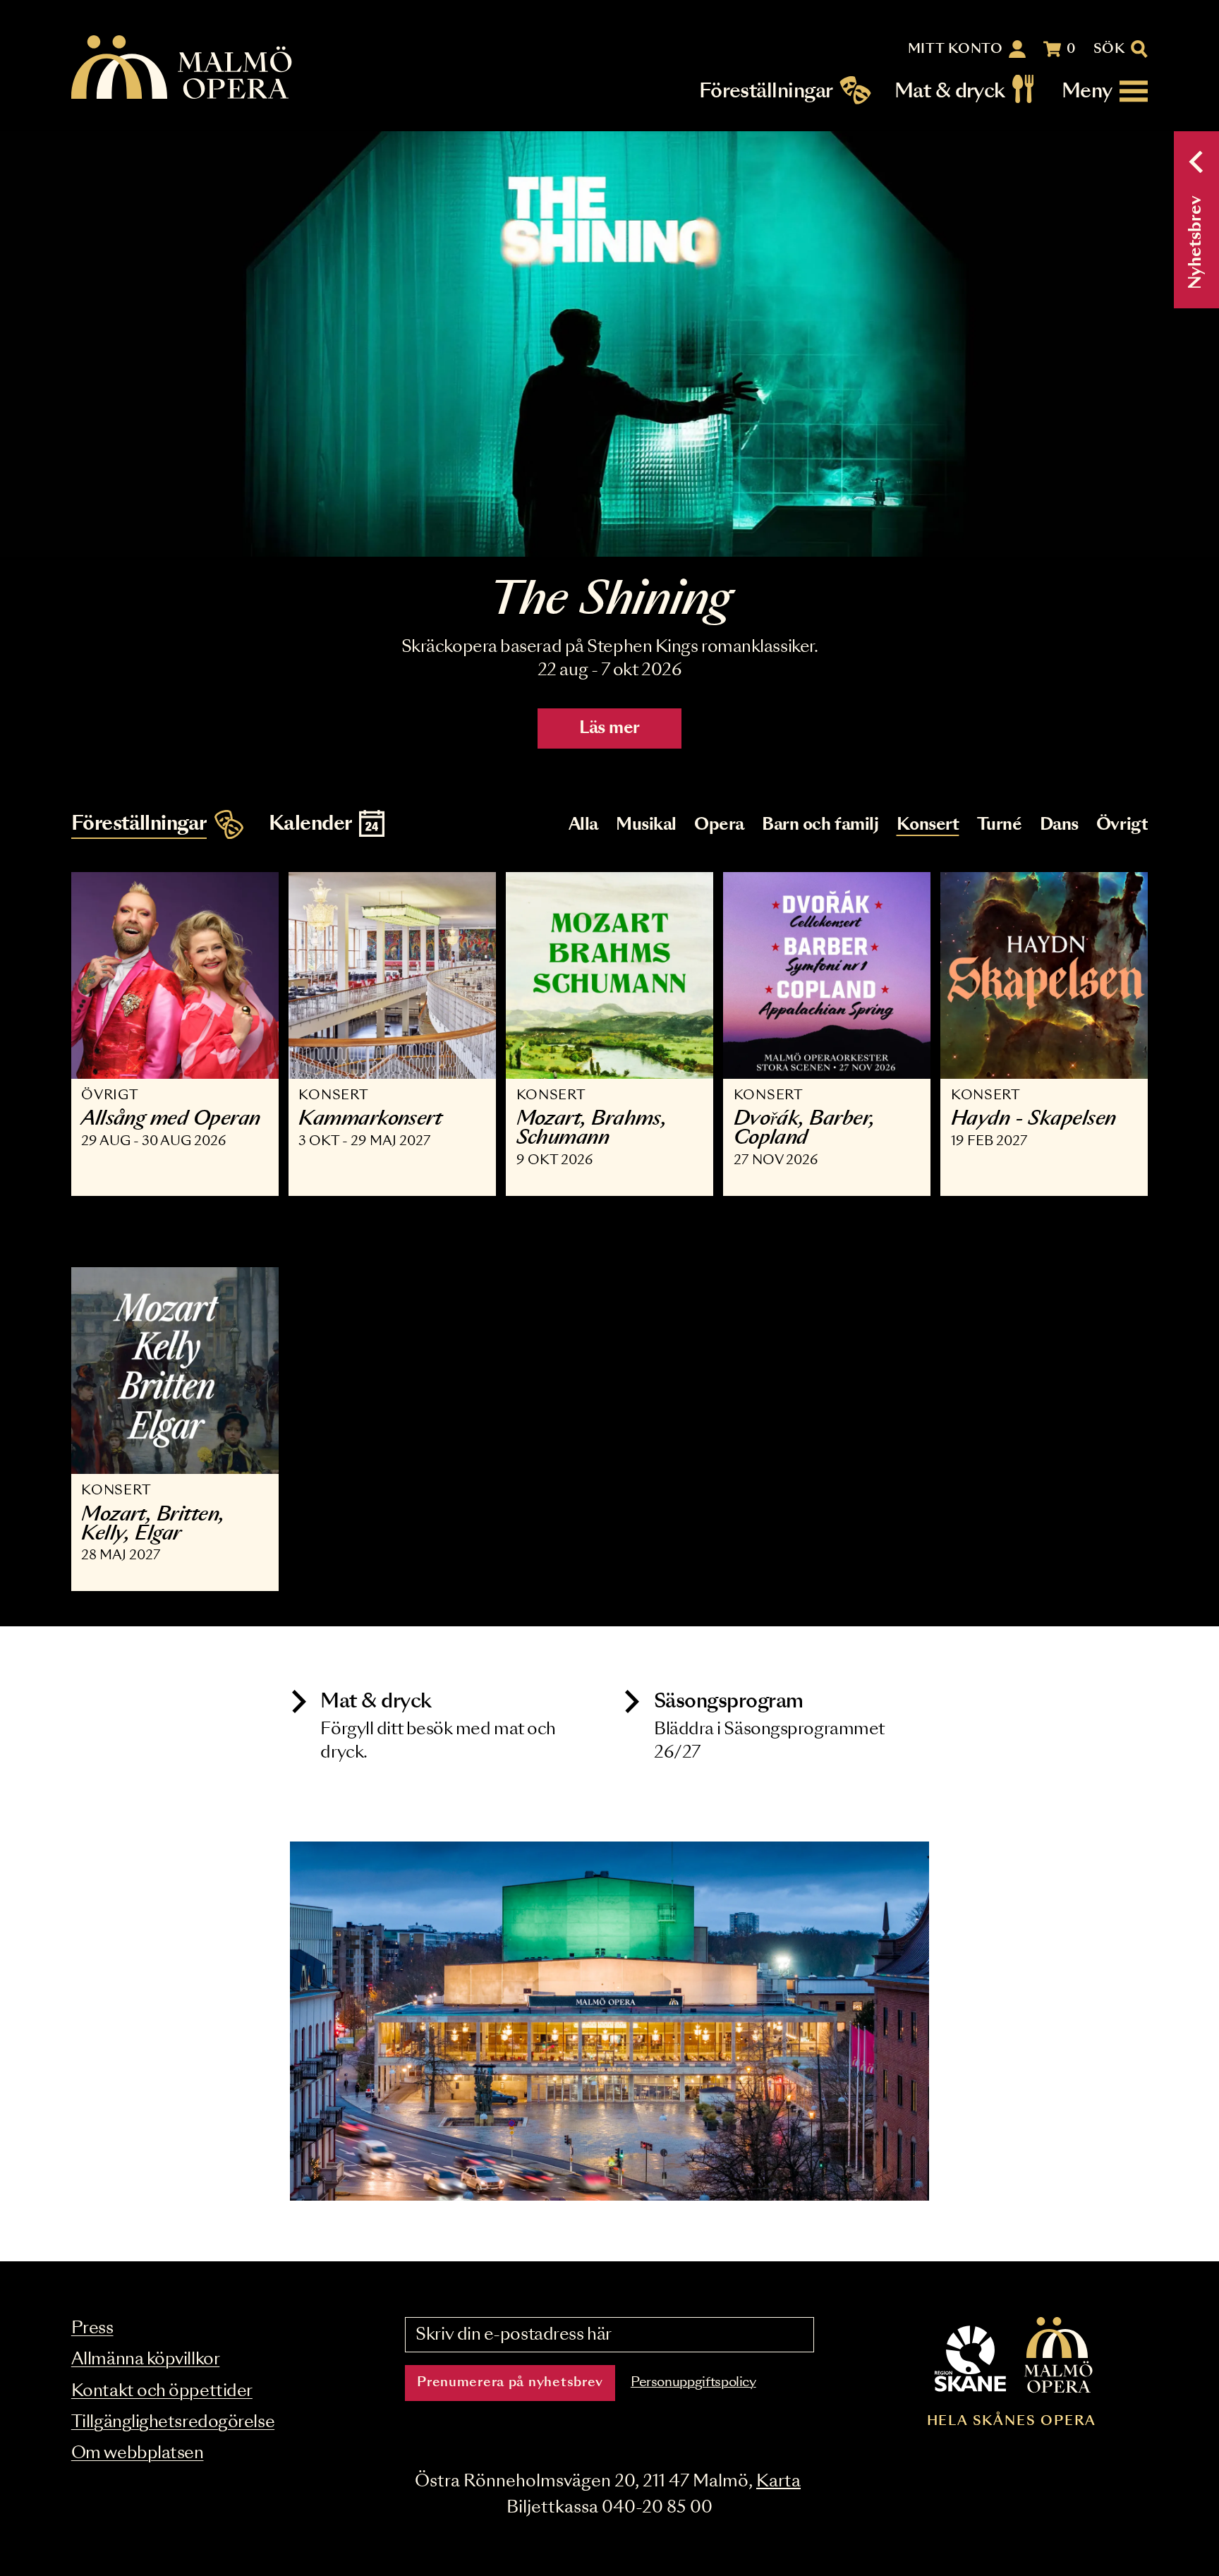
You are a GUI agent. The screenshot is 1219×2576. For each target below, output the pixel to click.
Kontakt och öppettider (162, 2391)
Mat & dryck (950, 91)
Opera (719, 825)
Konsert (928, 825)
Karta (778, 2482)
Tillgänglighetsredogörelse (173, 2423)
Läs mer (609, 728)
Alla (583, 825)
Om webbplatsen (138, 2454)
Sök (1109, 49)
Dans (1059, 825)
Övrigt (1122, 825)
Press (92, 2329)
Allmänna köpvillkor (145, 2360)
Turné (1000, 825)
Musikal (646, 825)
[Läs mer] (609, 344)
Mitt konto (956, 49)
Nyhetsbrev (1196, 242)
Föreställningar (766, 91)
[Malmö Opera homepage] (183, 68)
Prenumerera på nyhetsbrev (510, 2383)
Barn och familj (820, 825)
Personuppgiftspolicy (693, 2383)
